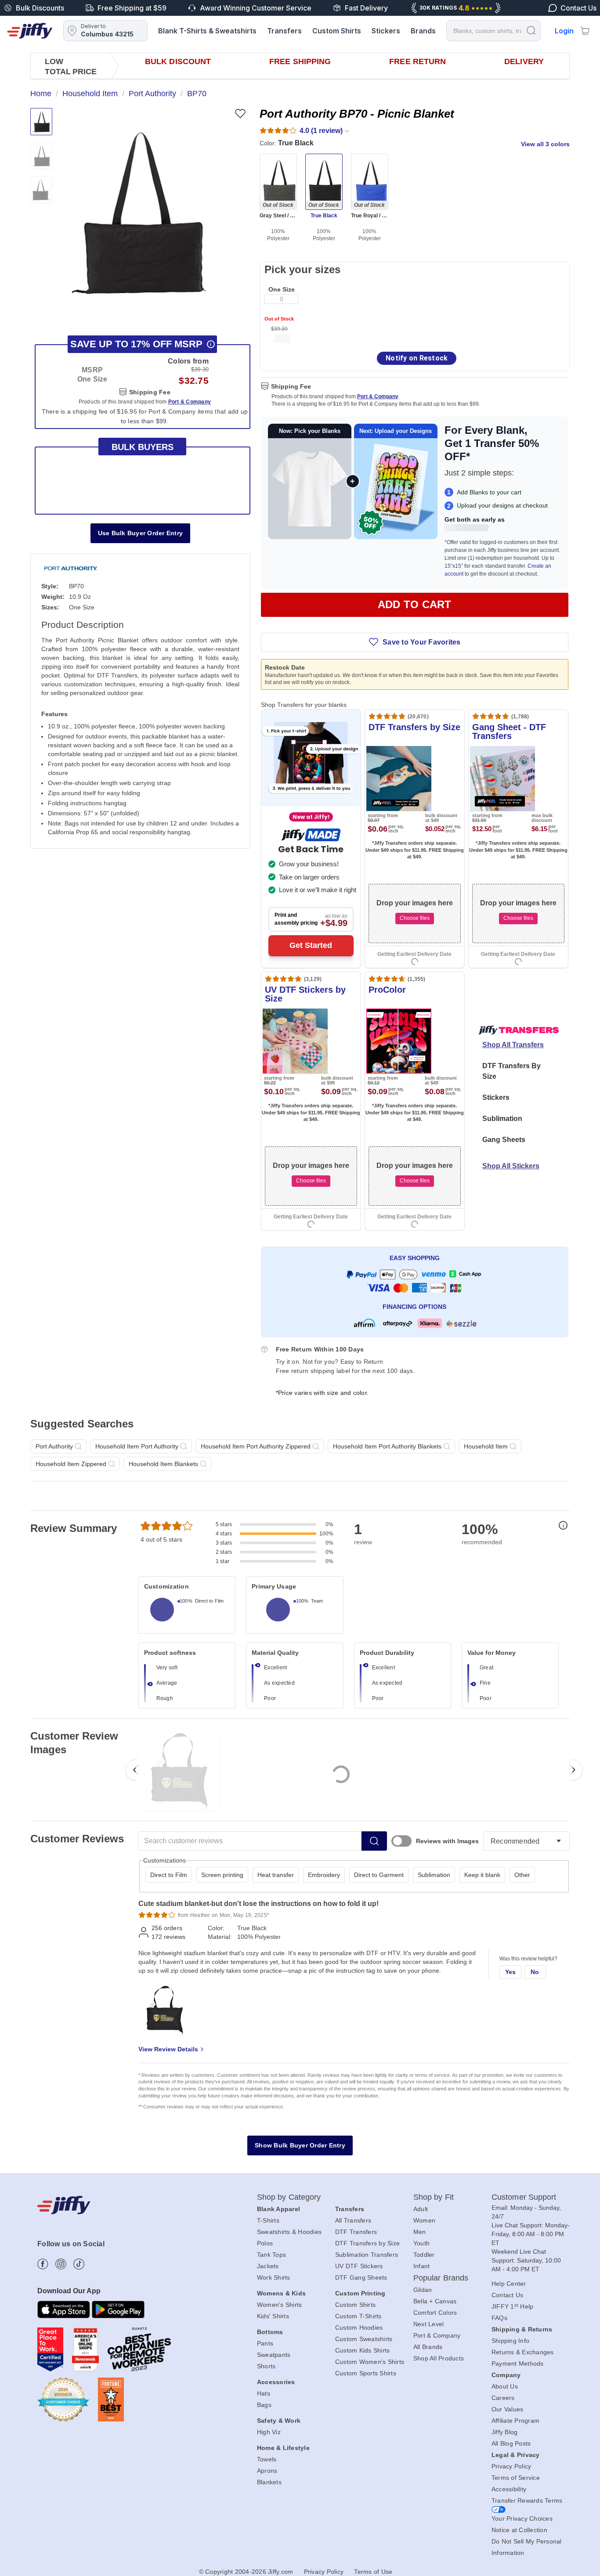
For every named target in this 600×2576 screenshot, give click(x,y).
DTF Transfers (356, 2232)
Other (522, 1875)
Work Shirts (274, 2277)
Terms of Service (516, 2478)
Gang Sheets (504, 1140)
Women (424, 2220)
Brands (423, 31)
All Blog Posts (511, 2443)
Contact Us (508, 2295)
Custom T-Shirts (358, 2316)
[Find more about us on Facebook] (43, 2264)
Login (564, 31)
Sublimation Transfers (367, 2255)
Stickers (386, 31)
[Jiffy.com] (30, 31)
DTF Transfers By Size (511, 1071)
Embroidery (324, 1875)
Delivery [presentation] (524, 61)
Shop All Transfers (513, 1045)
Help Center (509, 2284)
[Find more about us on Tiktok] (79, 2264)
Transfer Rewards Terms (527, 2500)
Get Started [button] (311, 945)
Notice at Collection (519, 2530)
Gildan (423, 2290)
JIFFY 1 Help (513, 2306)
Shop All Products (439, 2358)
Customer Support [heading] (524, 2197)
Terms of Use (373, 2572)
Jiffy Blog (505, 2432)
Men (420, 2232)
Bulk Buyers (143, 447)
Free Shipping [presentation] (300, 61)
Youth (421, 2243)
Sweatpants (274, 2355)
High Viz (269, 2432)
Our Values (508, 2409)
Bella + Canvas (435, 2301)
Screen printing (222, 1875)
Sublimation (502, 1119)
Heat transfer (276, 1875)
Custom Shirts (337, 31)
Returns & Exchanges (523, 2352)
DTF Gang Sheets (361, 2277)
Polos (265, 2243)
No (535, 1972)
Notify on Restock (417, 358)
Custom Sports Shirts (366, 2373)
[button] (139, 213)
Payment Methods (518, 2363)
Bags (264, 2405)
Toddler (424, 2255)
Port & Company (378, 396)
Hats (264, 2393)
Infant (422, 2266)
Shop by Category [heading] (289, 2197)
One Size (282, 289)
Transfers (284, 31)
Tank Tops (271, 2255)
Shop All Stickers (511, 1166)
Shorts (266, 2366)
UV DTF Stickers (359, 2266)
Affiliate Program (515, 2421)
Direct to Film (169, 1875)
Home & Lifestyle (283, 2448)
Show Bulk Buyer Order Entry (300, 2145)
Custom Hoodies (359, 2327)
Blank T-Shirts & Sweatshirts (207, 31)
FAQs (499, 2318)
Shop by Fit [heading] (434, 2197)
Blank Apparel (278, 2209)
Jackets (268, 2266)
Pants (265, 2343)
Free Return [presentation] (417, 61)
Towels (267, 2459)
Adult (421, 2209)
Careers (503, 2398)
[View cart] (585, 31)
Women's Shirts (280, 2305)
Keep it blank (482, 1875)
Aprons (267, 2471)
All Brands (428, 2347)
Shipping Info (510, 2341)
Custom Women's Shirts (370, 2362)
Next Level (429, 2324)
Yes (511, 1972)
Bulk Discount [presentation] (178, 61)
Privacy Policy (511, 2466)
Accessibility (509, 2489)
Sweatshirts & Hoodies (289, 2232)
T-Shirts (268, 2220)
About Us (505, 2386)
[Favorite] (240, 113)
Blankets (269, 2482)
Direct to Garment (379, 1875)
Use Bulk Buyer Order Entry (141, 533)
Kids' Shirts (273, 2316)
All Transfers (353, 2220)
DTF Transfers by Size (367, 2243)
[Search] (531, 30)
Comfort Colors (435, 2313)
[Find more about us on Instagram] (61, 2264)
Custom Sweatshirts (364, 2339)
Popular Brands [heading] (441, 2278)
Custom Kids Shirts (363, 2350)
